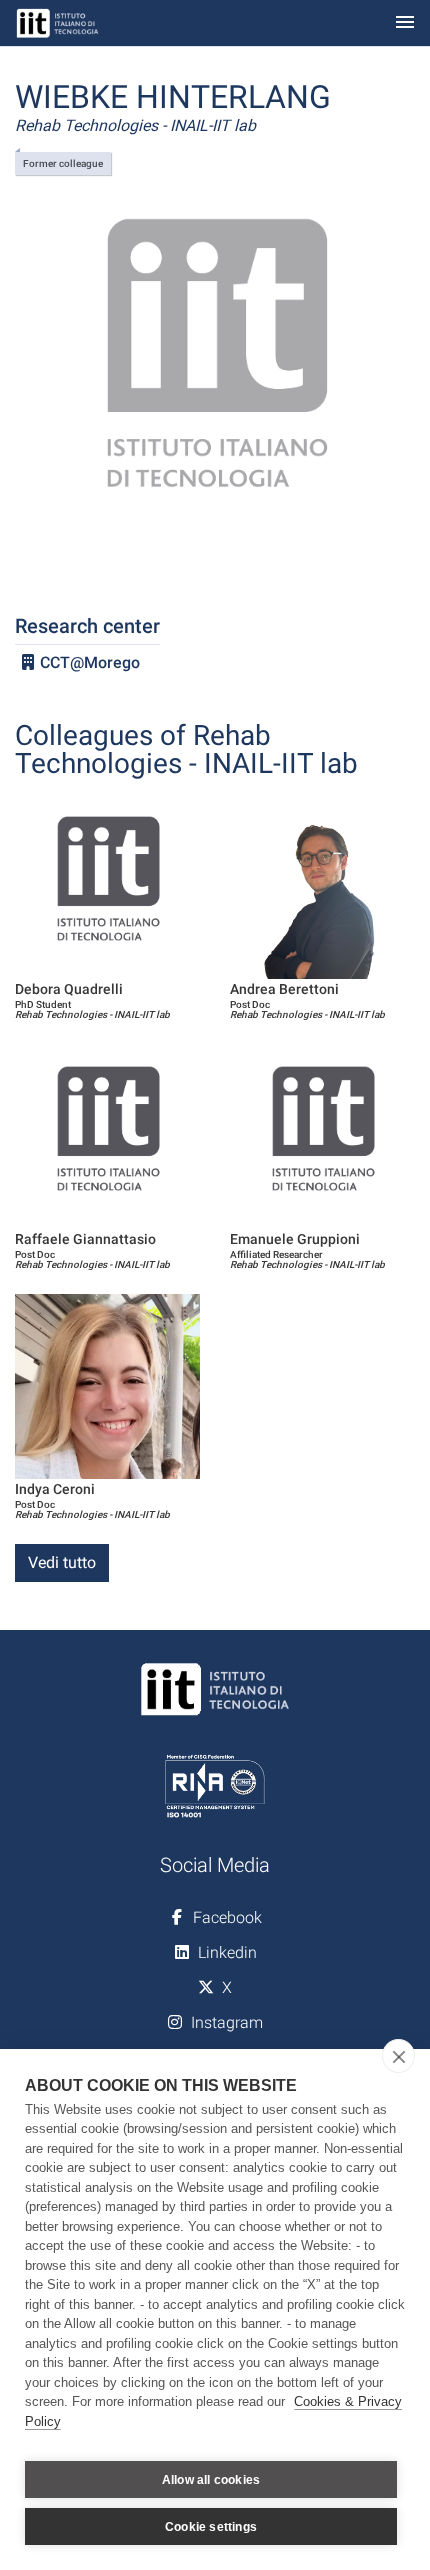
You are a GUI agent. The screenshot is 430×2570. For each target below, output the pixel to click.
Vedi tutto (62, 1562)
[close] (398, 2056)
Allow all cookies (211, 2480)
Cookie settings (211, 2527)
